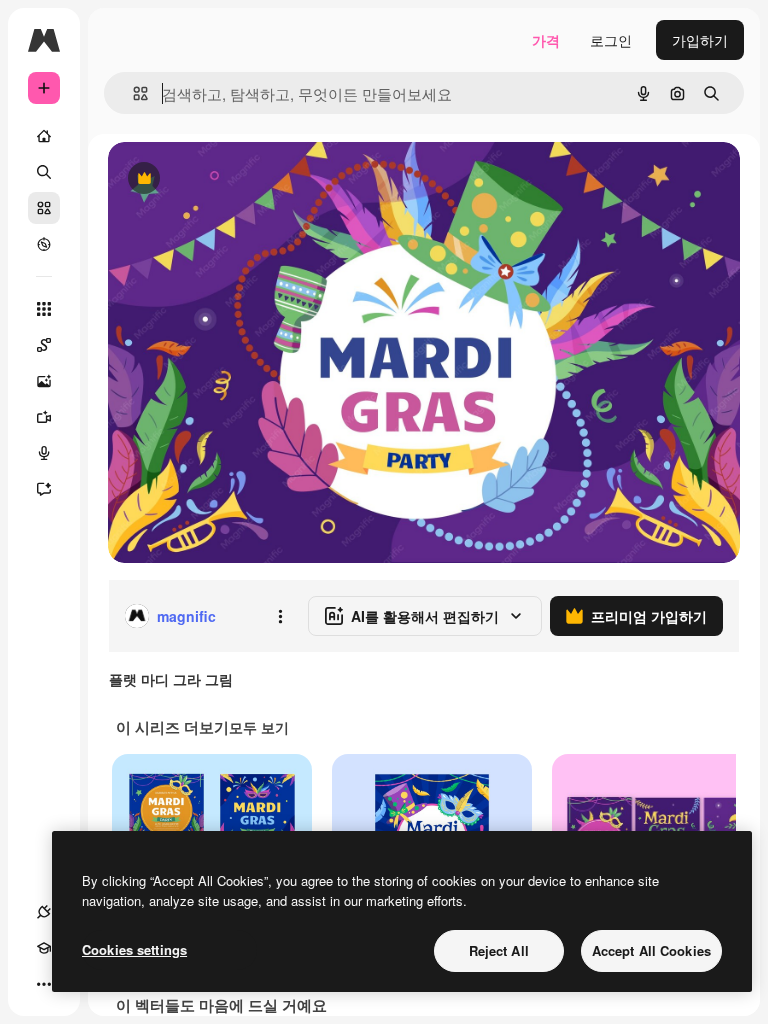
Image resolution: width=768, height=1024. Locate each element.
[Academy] (44, 948)
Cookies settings (134, 949)
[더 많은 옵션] (280, 616)
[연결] (44, 912)
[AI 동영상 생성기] (44, 417)
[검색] (44, 172)
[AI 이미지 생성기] (44, 381)
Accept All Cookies (651, 950)
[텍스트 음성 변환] (44, 453)
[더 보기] (44, 984)
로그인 (611, 40)
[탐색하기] (44, 244)
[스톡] (44, 208)
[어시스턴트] (44, 489)
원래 (223, 179)
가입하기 (700, 40)
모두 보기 (259, 727)
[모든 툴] (44, 309)
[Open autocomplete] (132, 93)
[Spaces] (44, 345)
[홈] (44, 136)
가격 (546, 40)
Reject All (499, 950)
